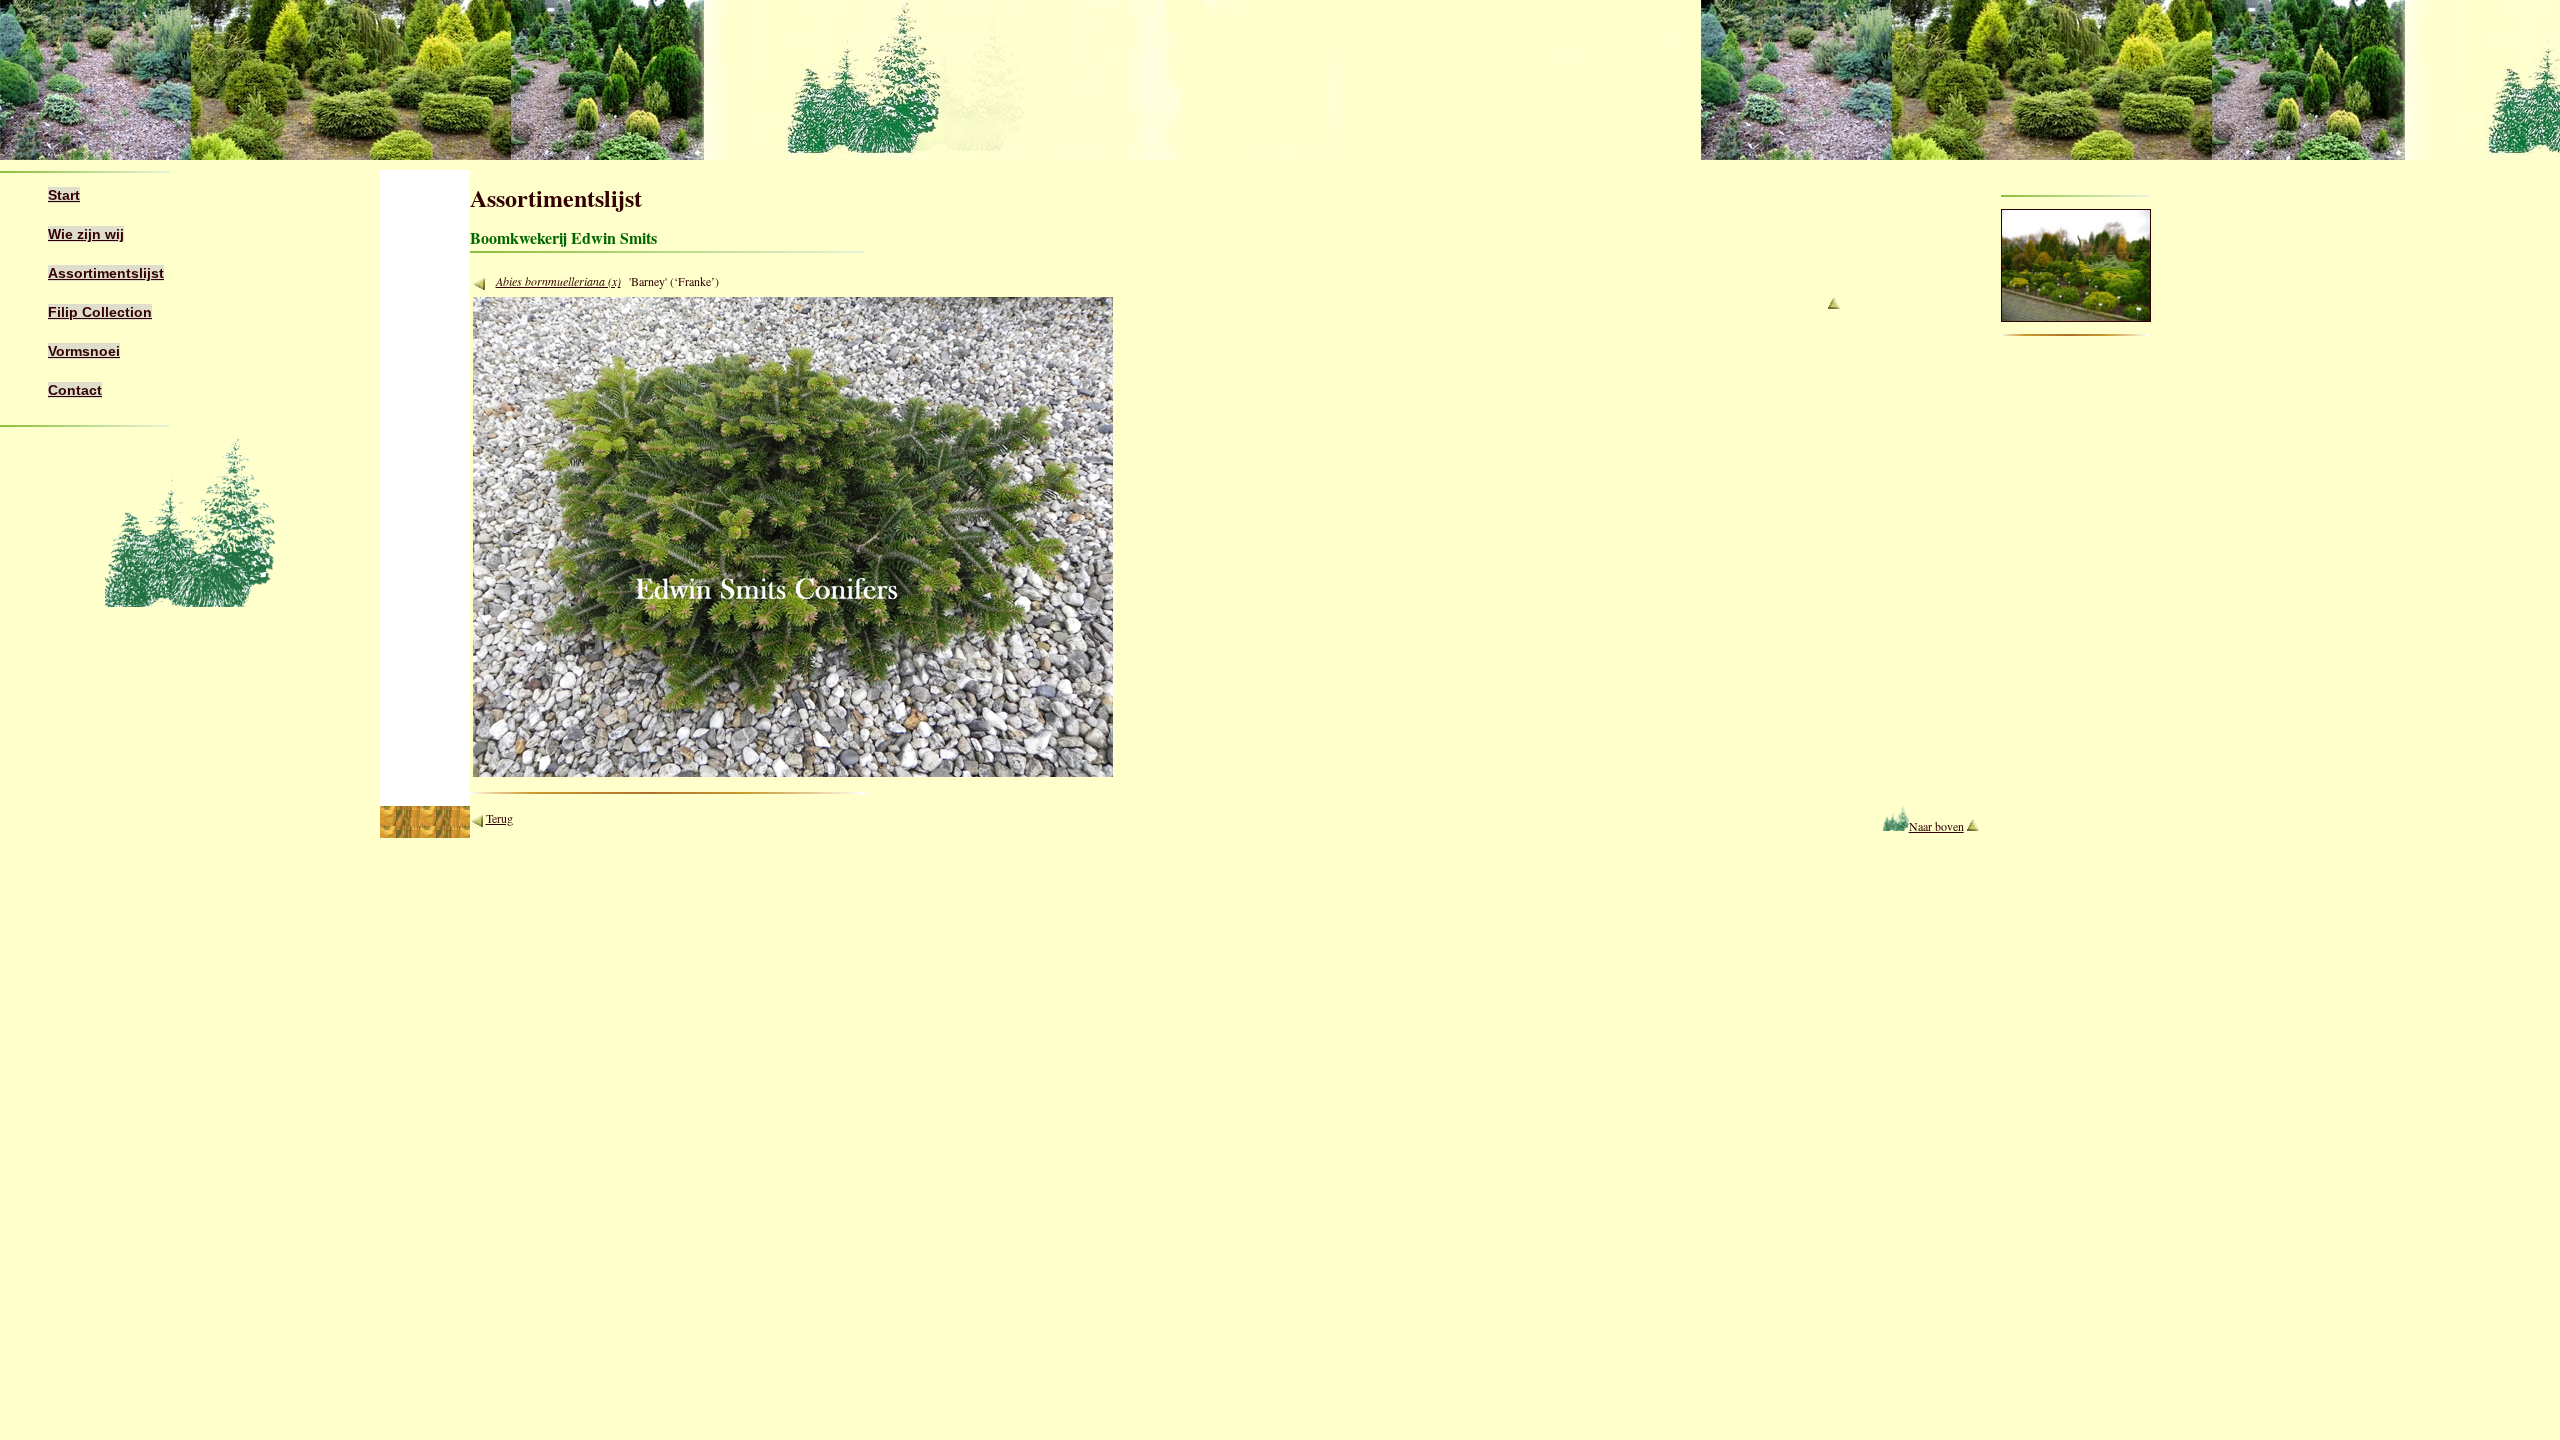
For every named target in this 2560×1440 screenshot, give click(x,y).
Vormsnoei (84, 351)
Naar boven (1936, 826)
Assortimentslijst (106, 273)
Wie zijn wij (86, 234)
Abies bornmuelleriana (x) (558, 281)
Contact (75, 390)
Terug (499, 818)
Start (64, 195)
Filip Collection (100, 312)
